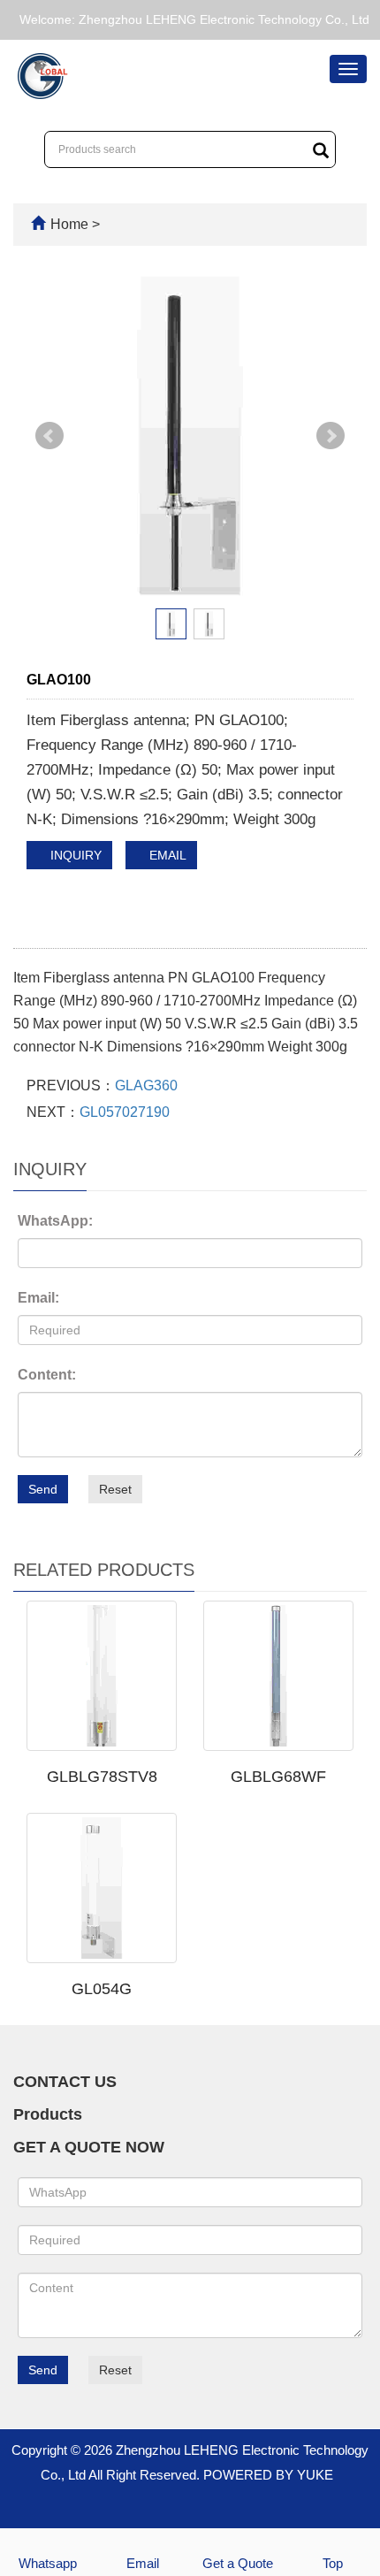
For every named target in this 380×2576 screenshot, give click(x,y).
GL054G (102, 1989)
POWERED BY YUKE (270, 2475)
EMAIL (166, 855)
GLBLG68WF (278, 1777)
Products (48, 2114)
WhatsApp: (55, 1221)
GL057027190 (125, 1112)
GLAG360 (146, 1085)
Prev (49, 436)
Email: (38, 1298)
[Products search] (321, 150)
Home (69, 224)
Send (43, 1489)
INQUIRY (74, 855)
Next (331, 436)
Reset (115, 1489)
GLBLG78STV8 (102, 1777)
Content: (47, 1375)
